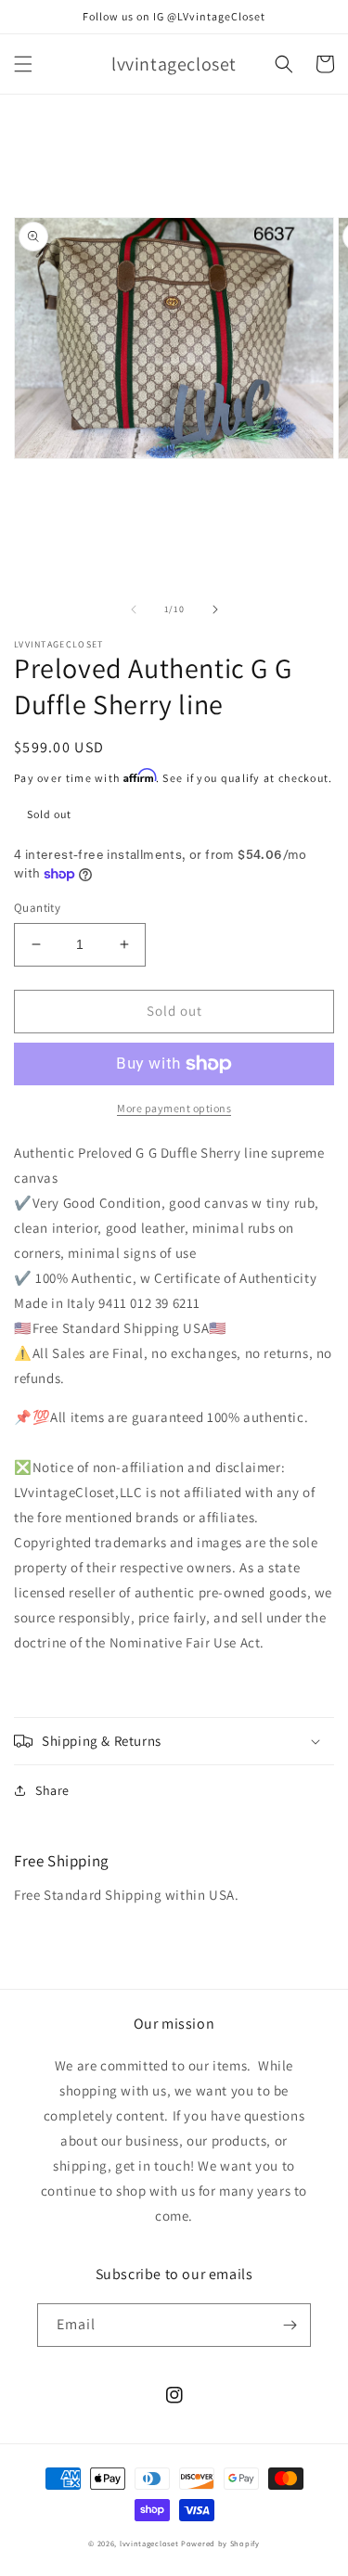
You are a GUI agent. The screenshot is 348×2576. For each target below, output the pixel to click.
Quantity (37, 908)
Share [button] (52, 1790)
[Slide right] (215, 609)
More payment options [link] (174, 1108)
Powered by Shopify (220, 2543)
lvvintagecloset (149, 2543)
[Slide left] (134, 609)
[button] (23, 64)
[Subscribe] (290, 2325)
